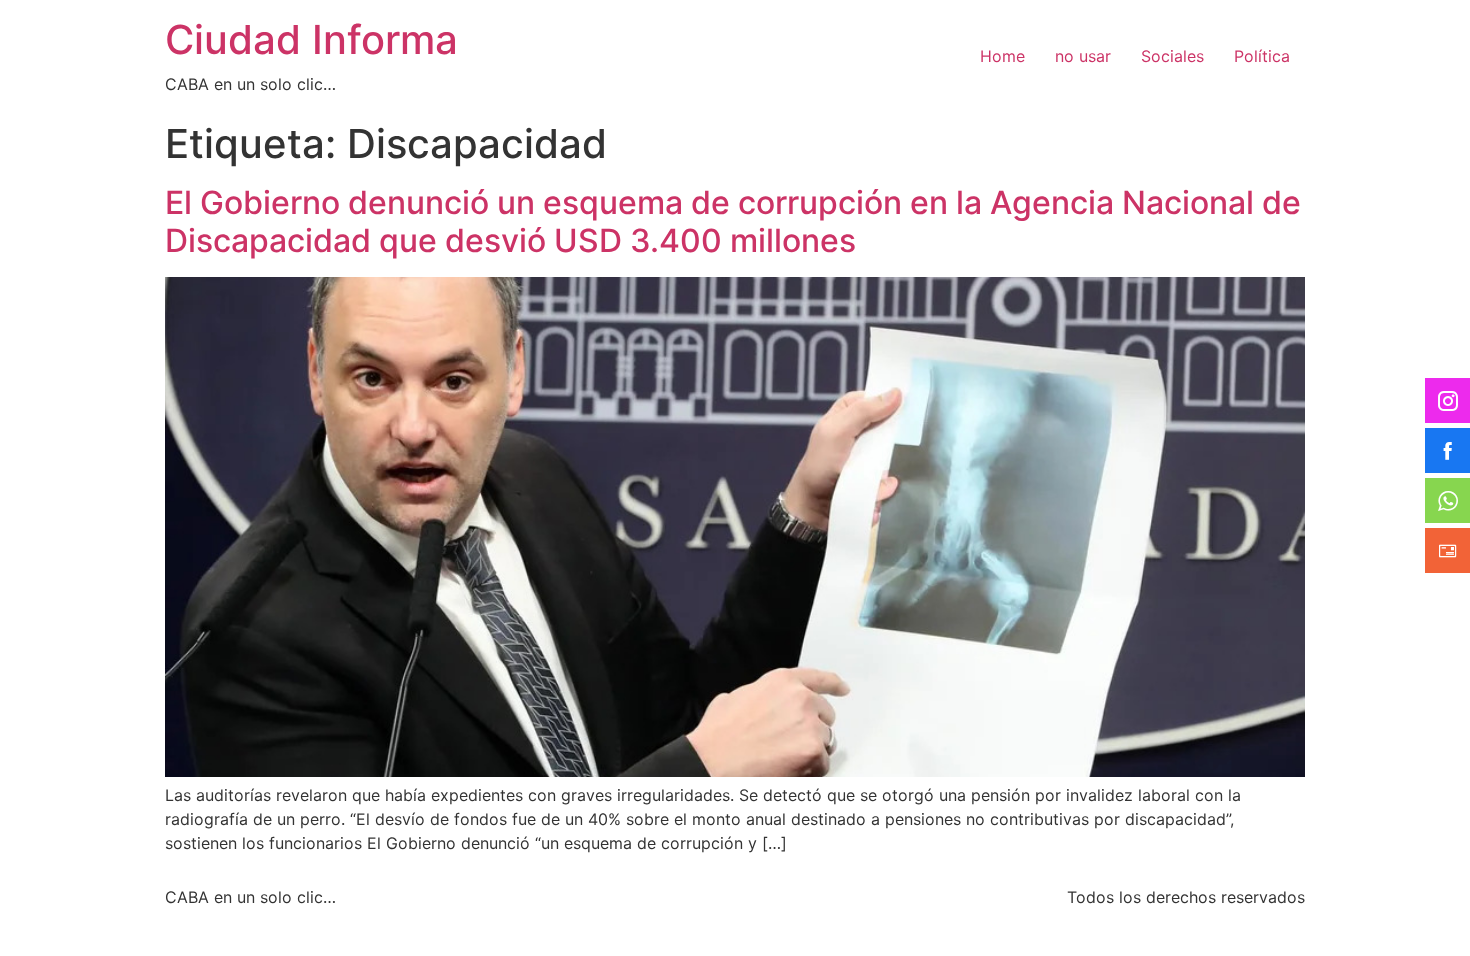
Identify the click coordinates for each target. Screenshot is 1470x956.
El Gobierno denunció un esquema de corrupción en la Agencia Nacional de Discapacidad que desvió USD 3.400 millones (733, 221)
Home (1002, 56)
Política (1262, 56)
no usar (1083, 56)
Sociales (1172, 56)
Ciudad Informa (311, 39)
